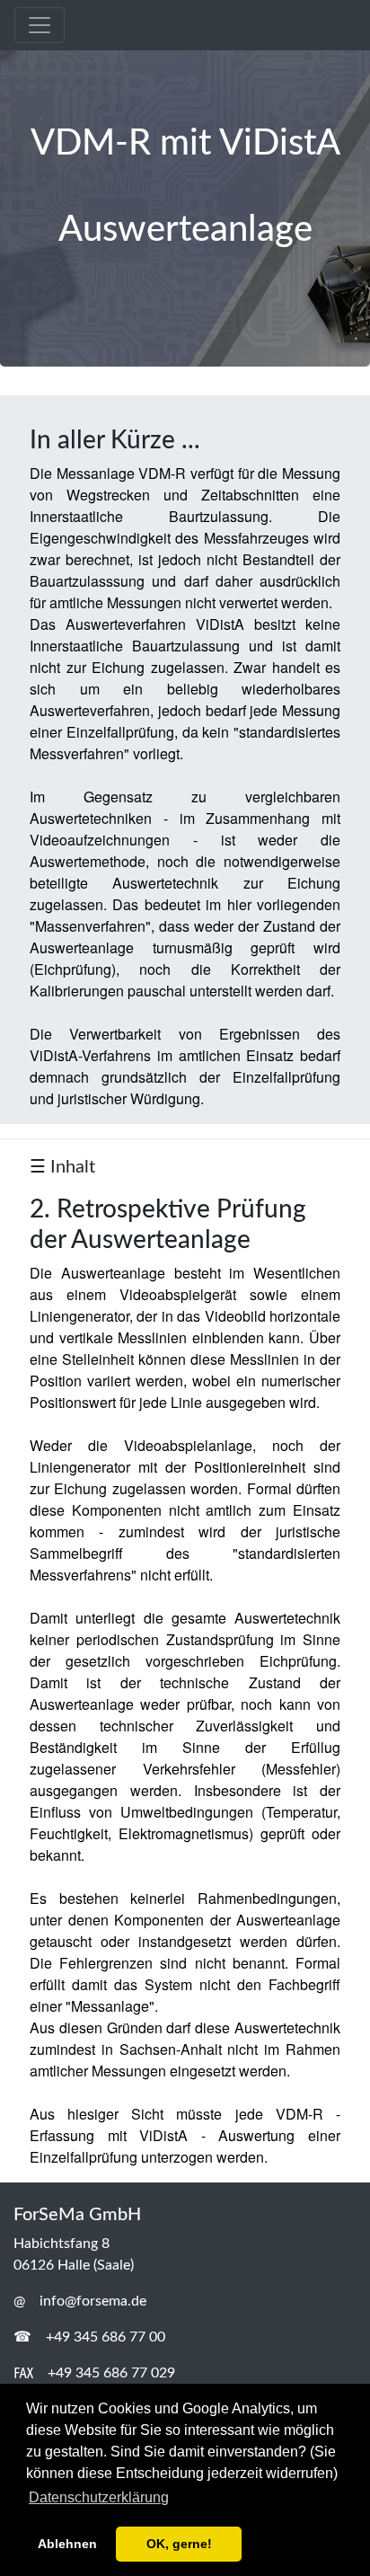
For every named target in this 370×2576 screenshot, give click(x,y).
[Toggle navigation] (40, 25)
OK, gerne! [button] (179, 2544)
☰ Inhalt (62, 1167)
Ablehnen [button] (67, 2544)
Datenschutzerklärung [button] (99, 2497)
